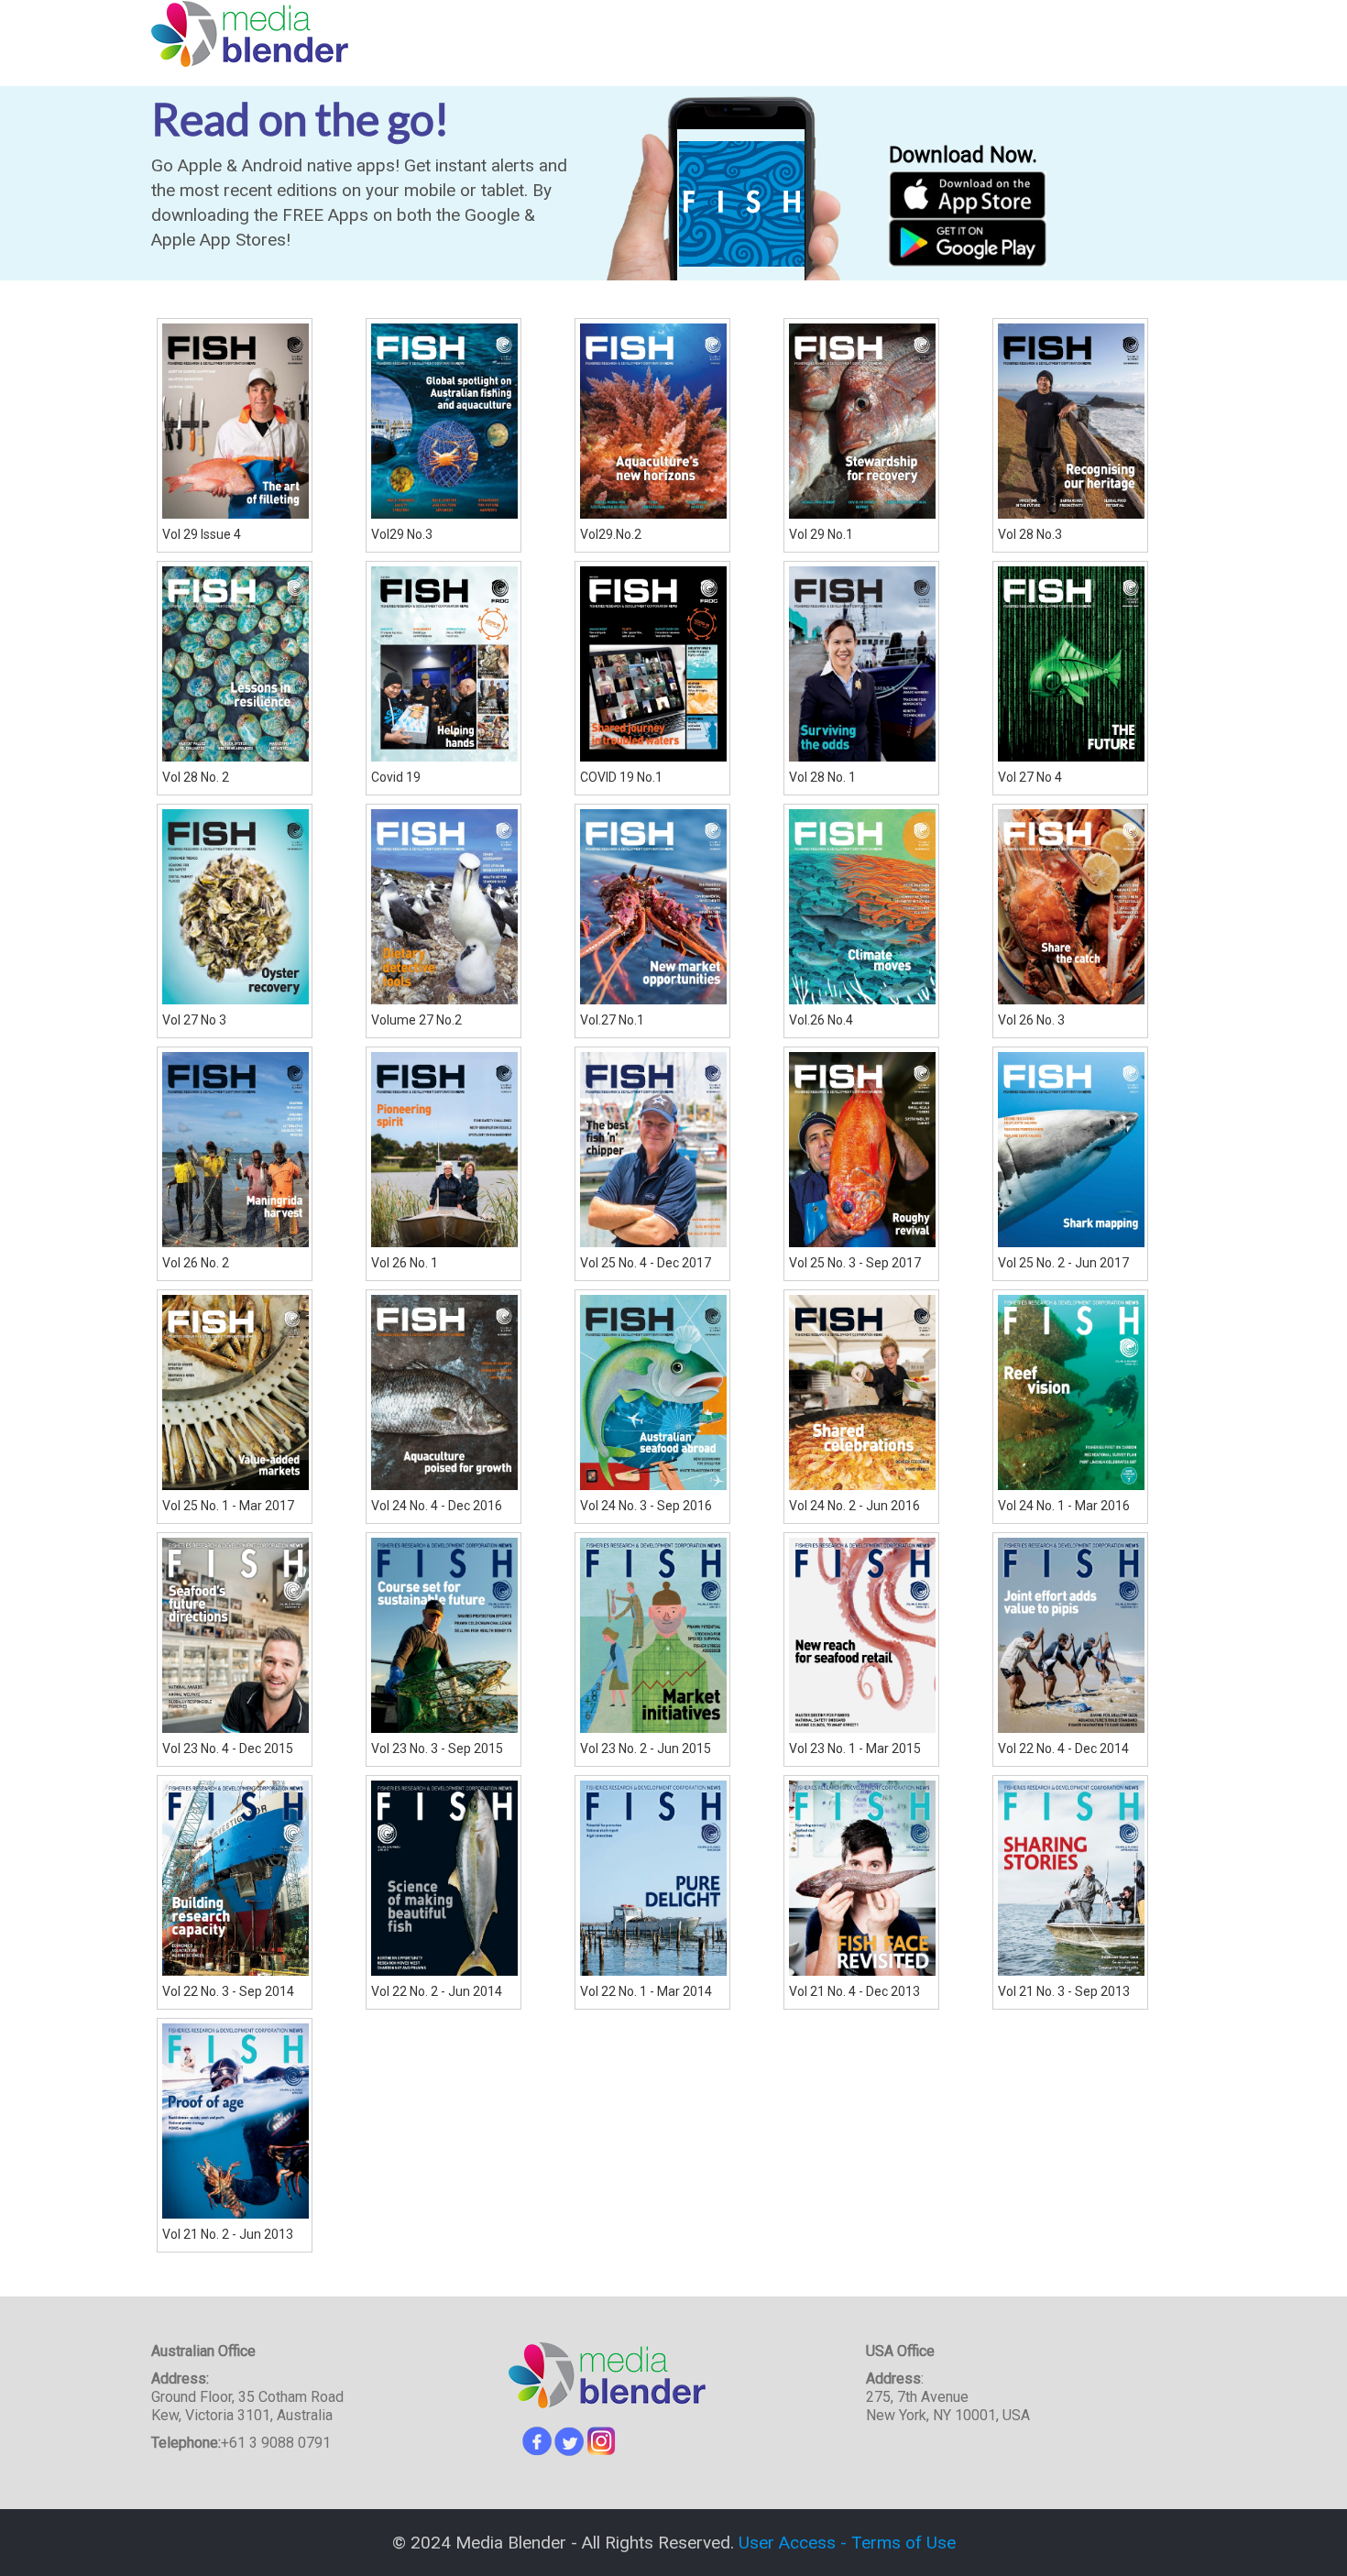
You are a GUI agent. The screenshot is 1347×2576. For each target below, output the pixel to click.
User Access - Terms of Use (847, 2543)
